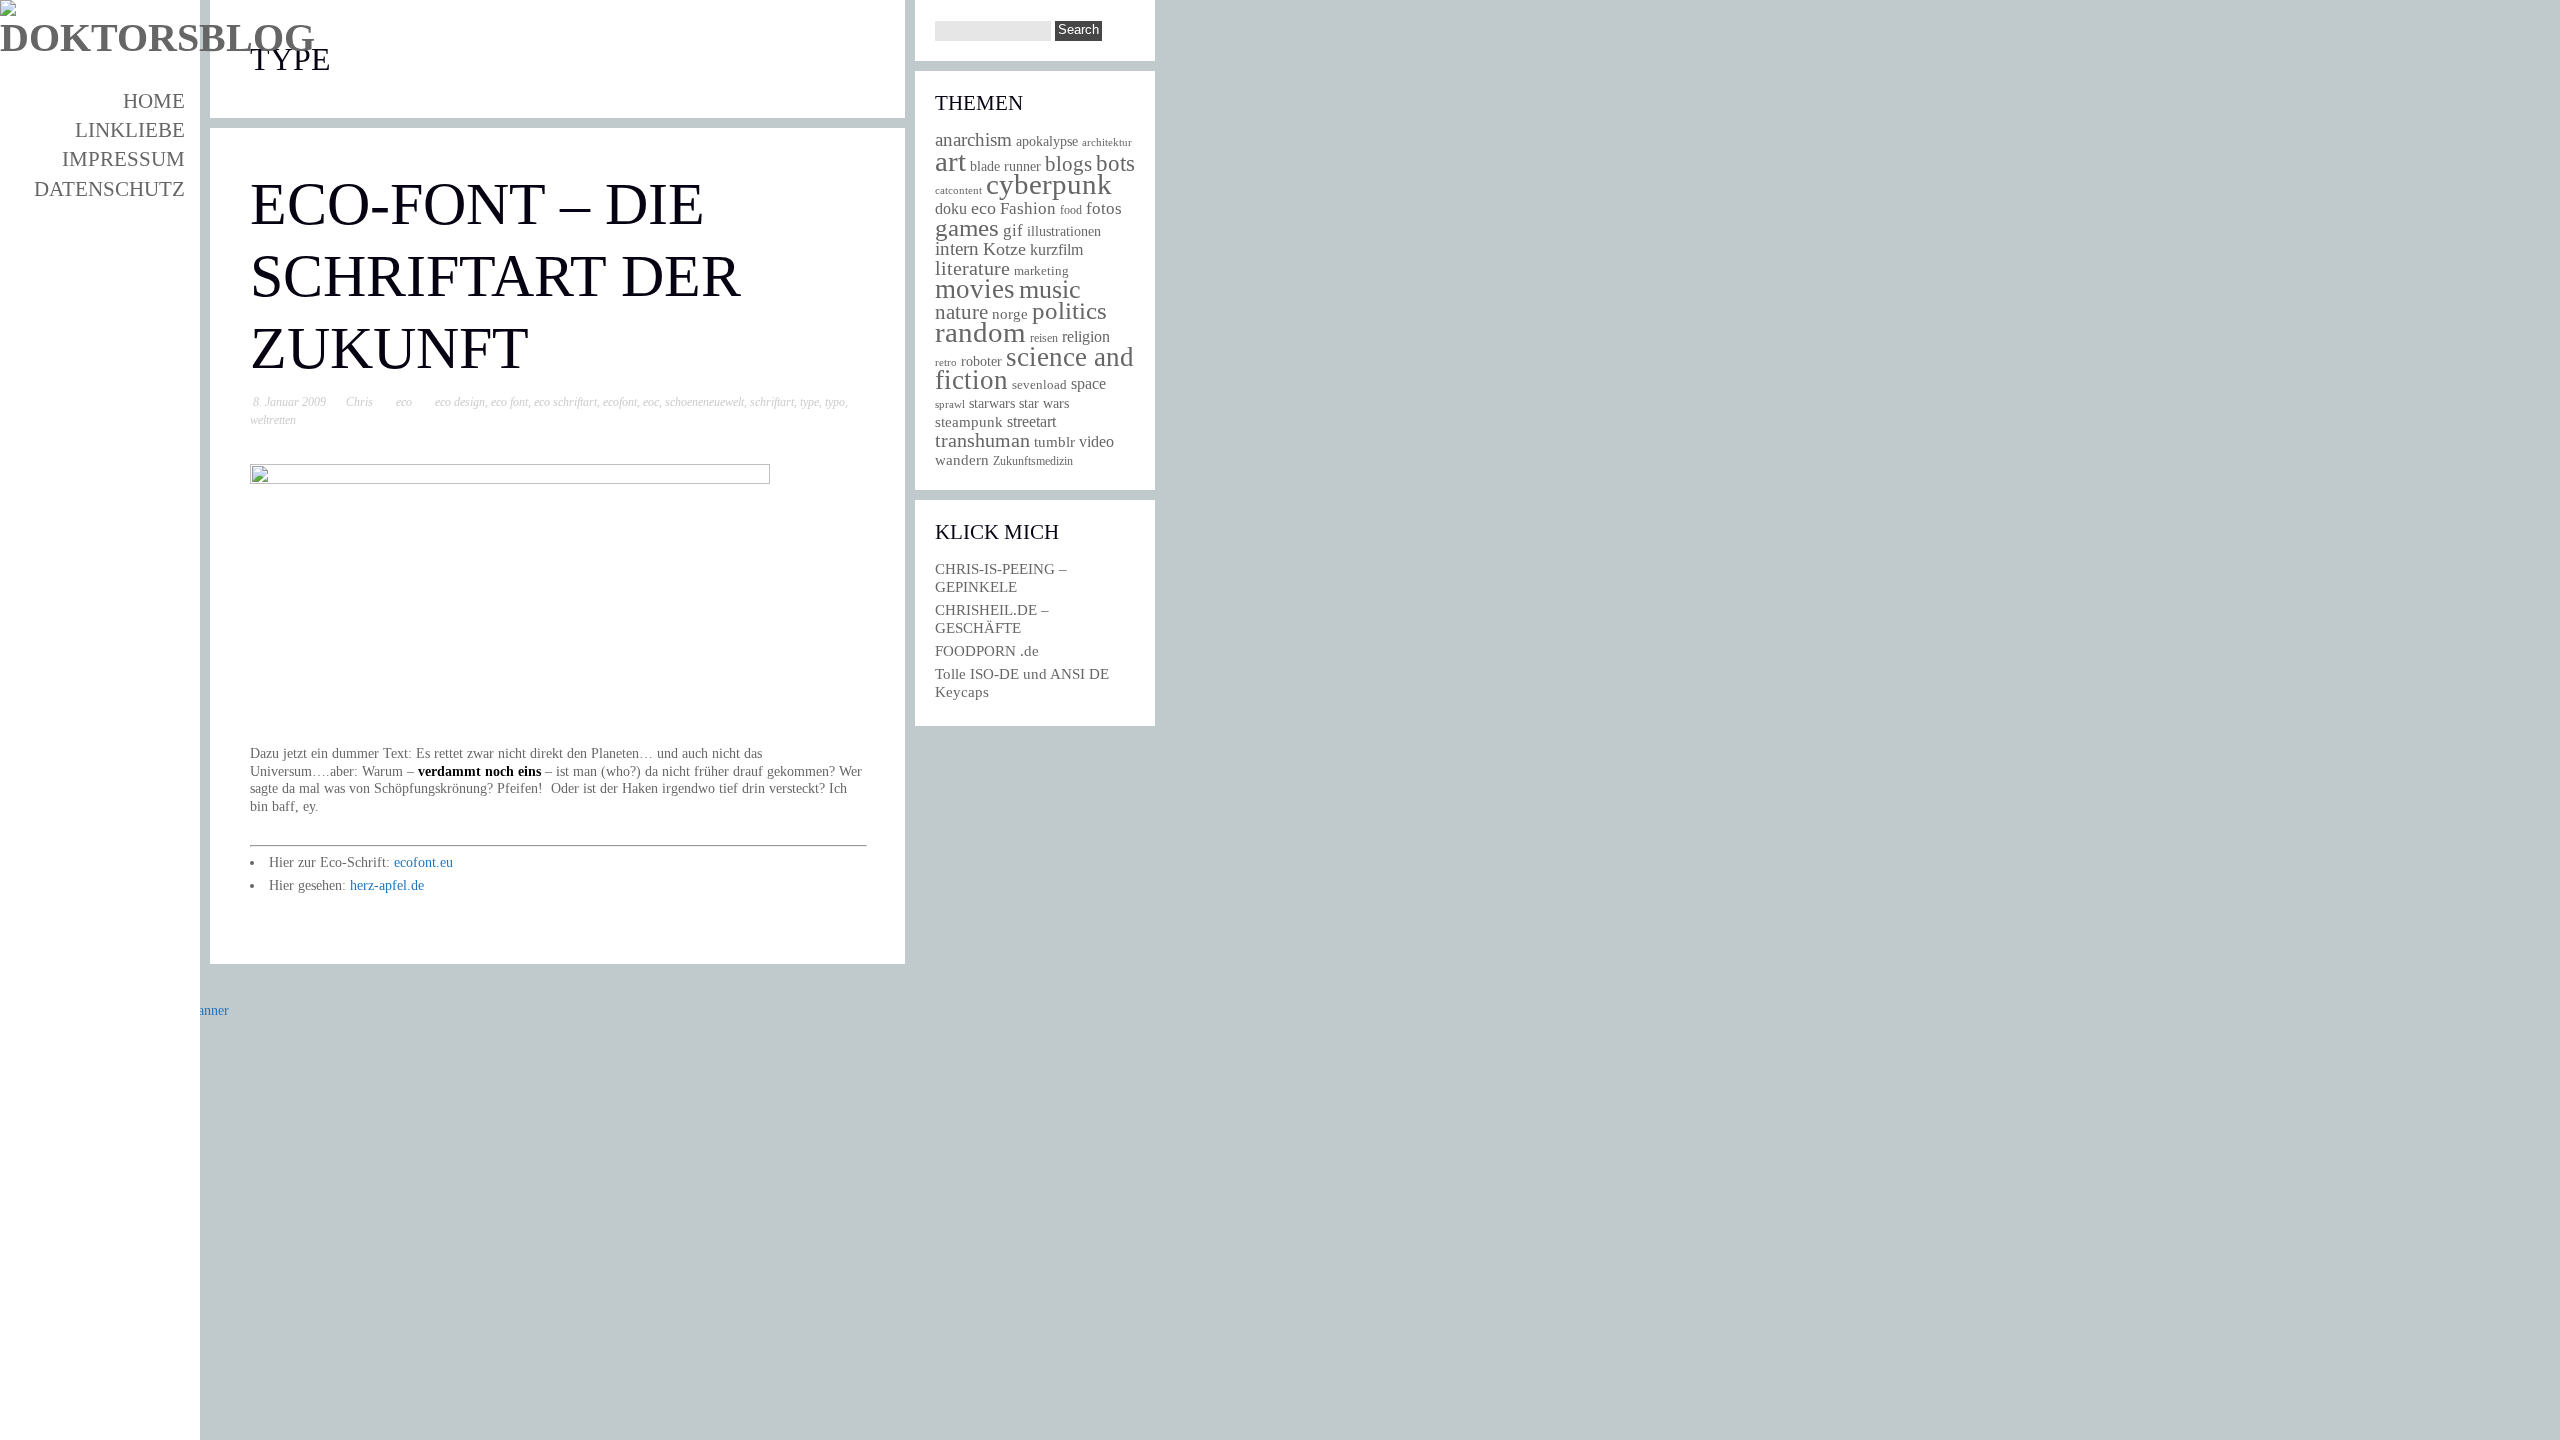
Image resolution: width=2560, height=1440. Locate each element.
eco (404, 402)
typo (835, 402)
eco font (509, 402)
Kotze (1004, 249)
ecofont (620, 402)
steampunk (969, 421)
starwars (992, 403)
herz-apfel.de (387, 885)
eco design (460, 402)
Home (154, 101)
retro (946, 362)
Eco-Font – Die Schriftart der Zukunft (495, 276)
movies (975, 289)
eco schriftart (565, 402)
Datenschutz (109, 189)
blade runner (1005, 166)
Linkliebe (130, 130)
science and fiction (1034, 368)
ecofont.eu (423, 862)
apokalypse (1047, 141)
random (980, 332)
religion (1086, 336)
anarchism (973, 139)
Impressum (123, 159)
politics (1069, 310)
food (1071, 210)
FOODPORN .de (987, 651)
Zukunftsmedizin (1033, 461)
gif (1013, 230)
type (809, 402)
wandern (962, 459)
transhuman (982, 440)
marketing (1041, 270)
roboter (981, 361)
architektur (1107, 142)
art (950, 161)
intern (957, 248)
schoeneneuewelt (704, 402)
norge (1010, 313)
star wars (1044, 403)
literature (972, 268)
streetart (1031, 421)
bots (1115, 163)
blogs (1068, 164)
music (1050, 289)
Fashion (1028, 208)
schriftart (772, 402)
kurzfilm (1056, 249)
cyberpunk (1049, 184)
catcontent (958, 190)
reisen (1044, 338)
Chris (359, 402)
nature (961, 312)
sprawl (950, 404)
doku (951, 209)
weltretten (273, 420)
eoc (651, 402)
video (1096, 441)
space (1088, 383)
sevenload (1039, 384)
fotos (1104, 208)
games (967, 227)
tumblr (1054, 442)
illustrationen (1064, 231)
